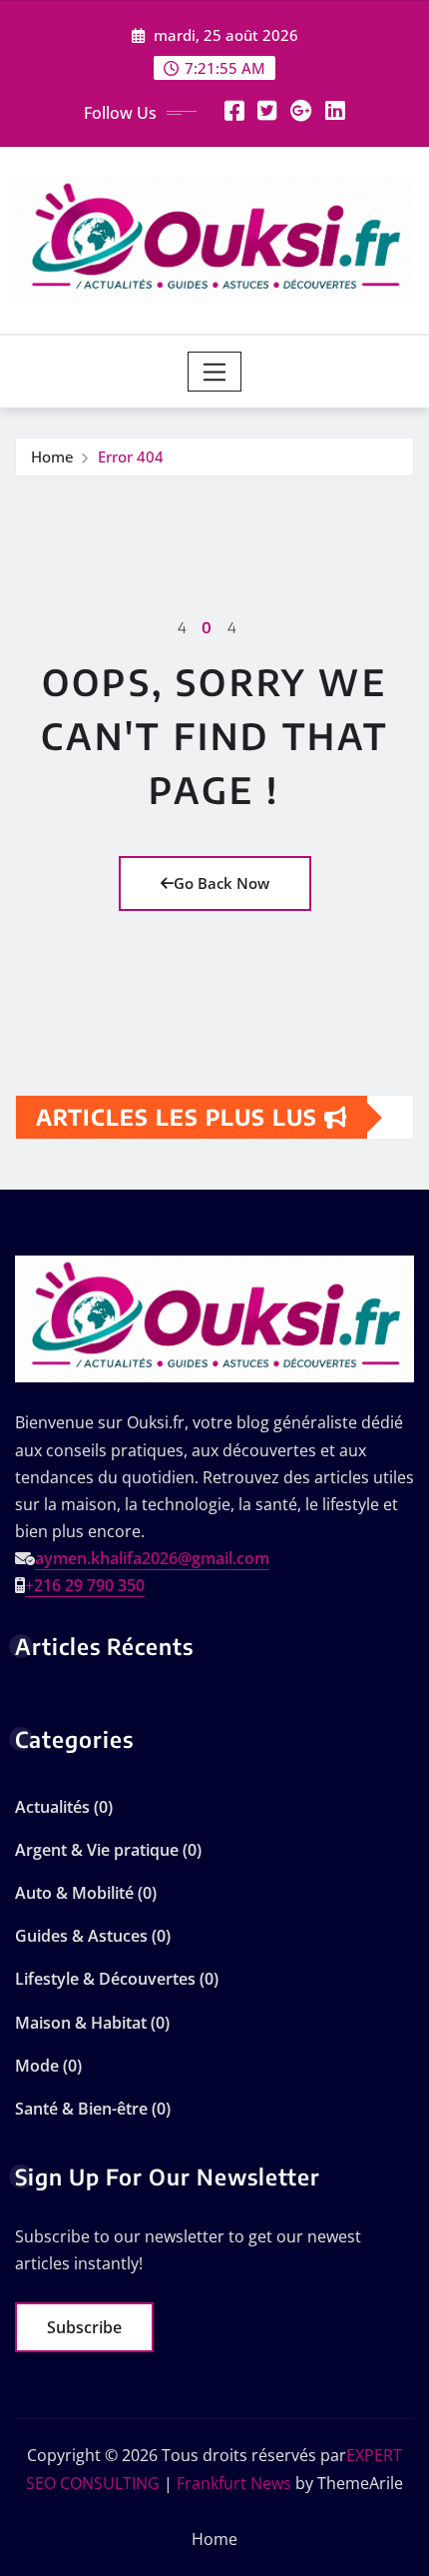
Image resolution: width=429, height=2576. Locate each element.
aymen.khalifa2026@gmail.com (152, 1558)
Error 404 (131, 456)
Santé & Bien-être (81, 2109)
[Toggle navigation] (215, 372)
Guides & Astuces (81, 1936)
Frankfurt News (234, 2483)
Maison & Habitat (81, 2023)
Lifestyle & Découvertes (105, 1979)
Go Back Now (221, 883)
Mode (37, 2066)
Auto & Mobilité (74, 1893)
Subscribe (84, 2327)
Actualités (52, 1807)
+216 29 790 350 (85, 1585)
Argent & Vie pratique (97, 1850)
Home (52, 456)
